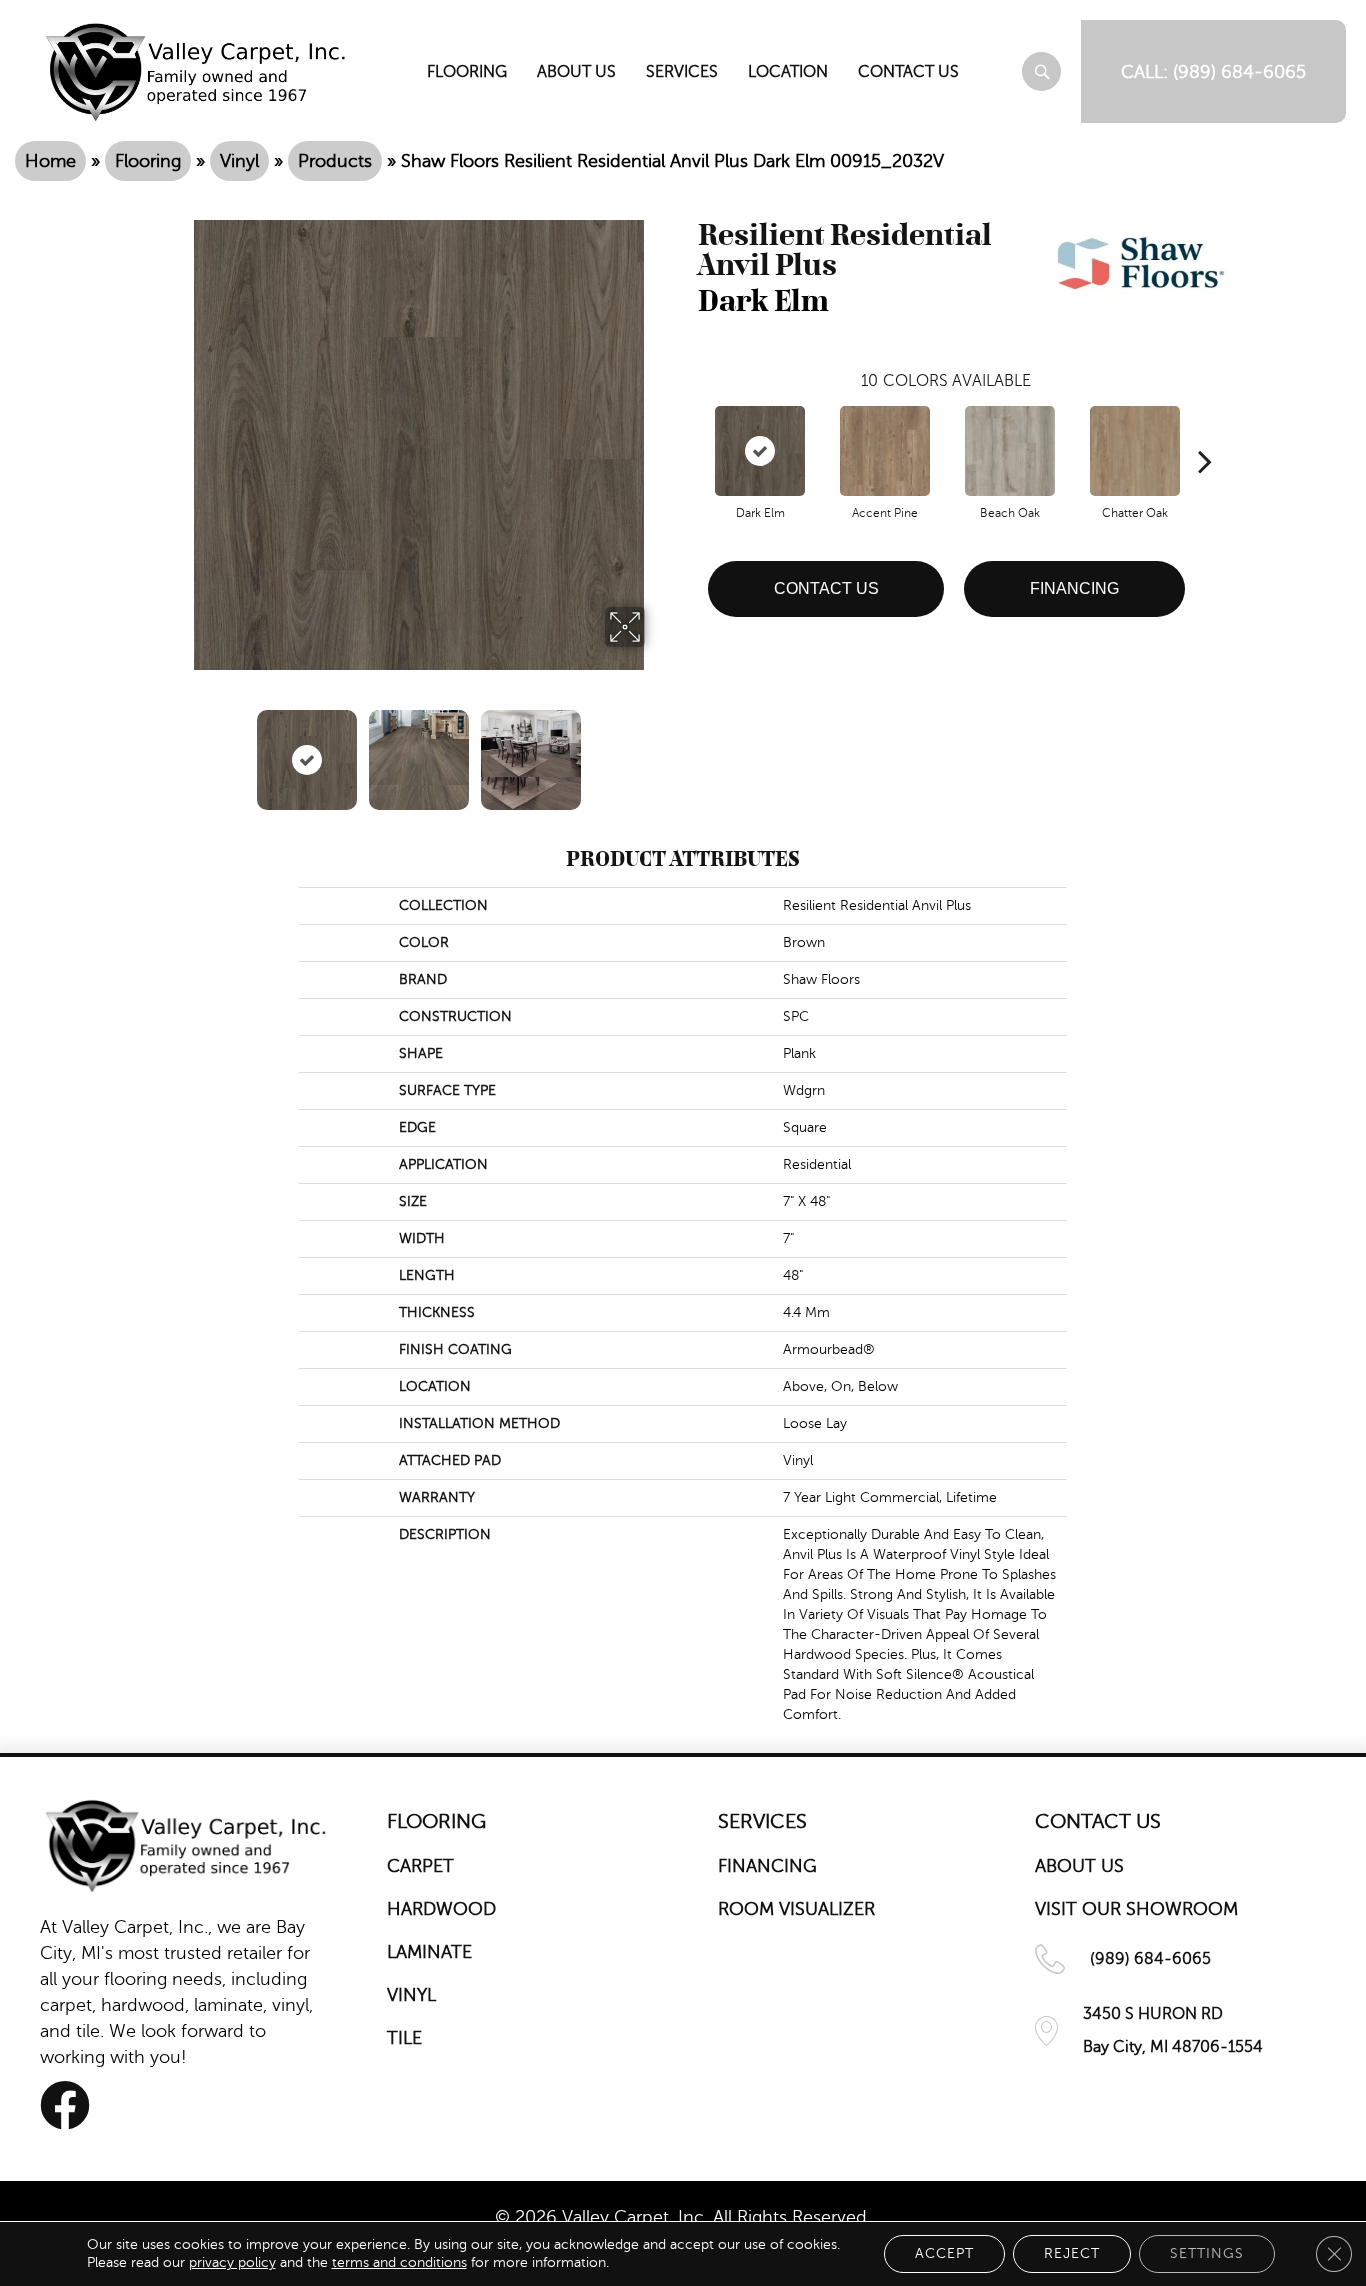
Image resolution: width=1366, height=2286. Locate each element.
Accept (944, 2253)
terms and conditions (399, 2262)
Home (50, 161)
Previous (181, 750)
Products (335, 161)
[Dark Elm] (760, 451)
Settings (1207, 2253)
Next (658, 750)
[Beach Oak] (1010, 451)
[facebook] (65, 2105)
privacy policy (232, 2262)
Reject (1072, 2253)
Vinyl (239, 161)
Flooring (148, 161)
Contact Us (826, 588)
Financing (1074, 588)
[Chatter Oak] (1135, 451)
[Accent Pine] (885, 451)
